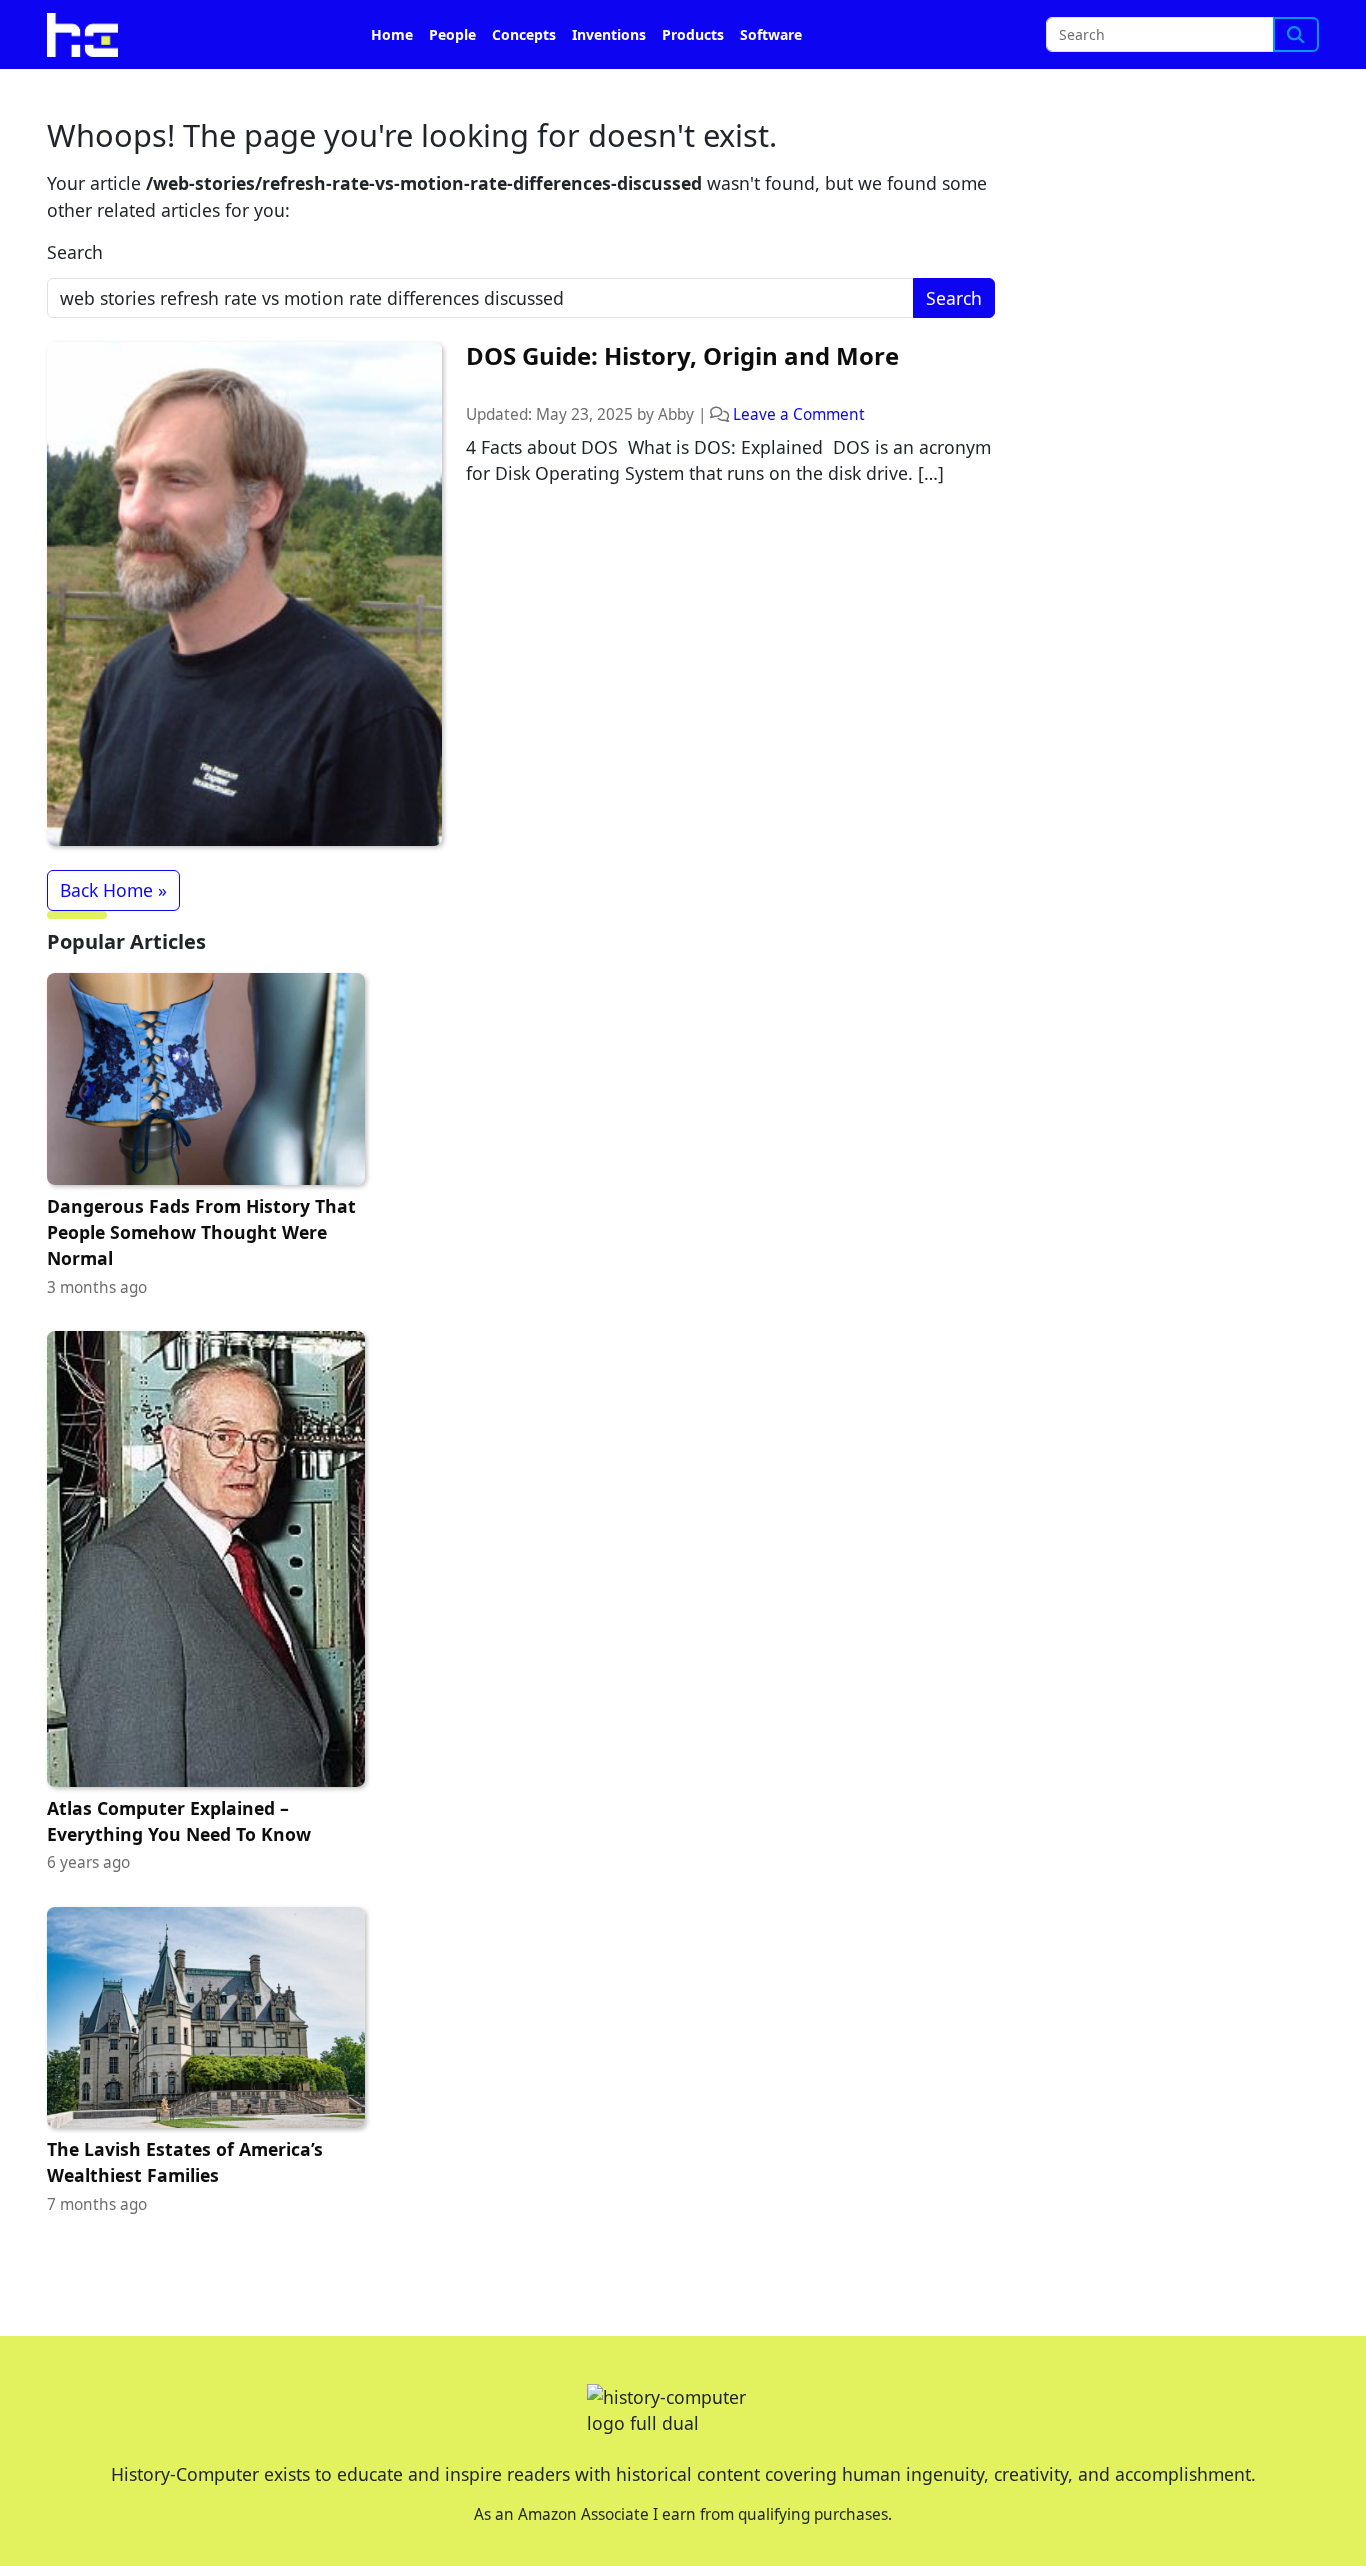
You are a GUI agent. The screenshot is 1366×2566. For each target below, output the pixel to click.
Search (75, 252)
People (452, 34)
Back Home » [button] (113, 890)
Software (771, 34)
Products (693, 34)
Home (392, 34)
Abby (676, 414)
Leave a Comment (799, 414)
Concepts (524, 34)
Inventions (609, 34)
